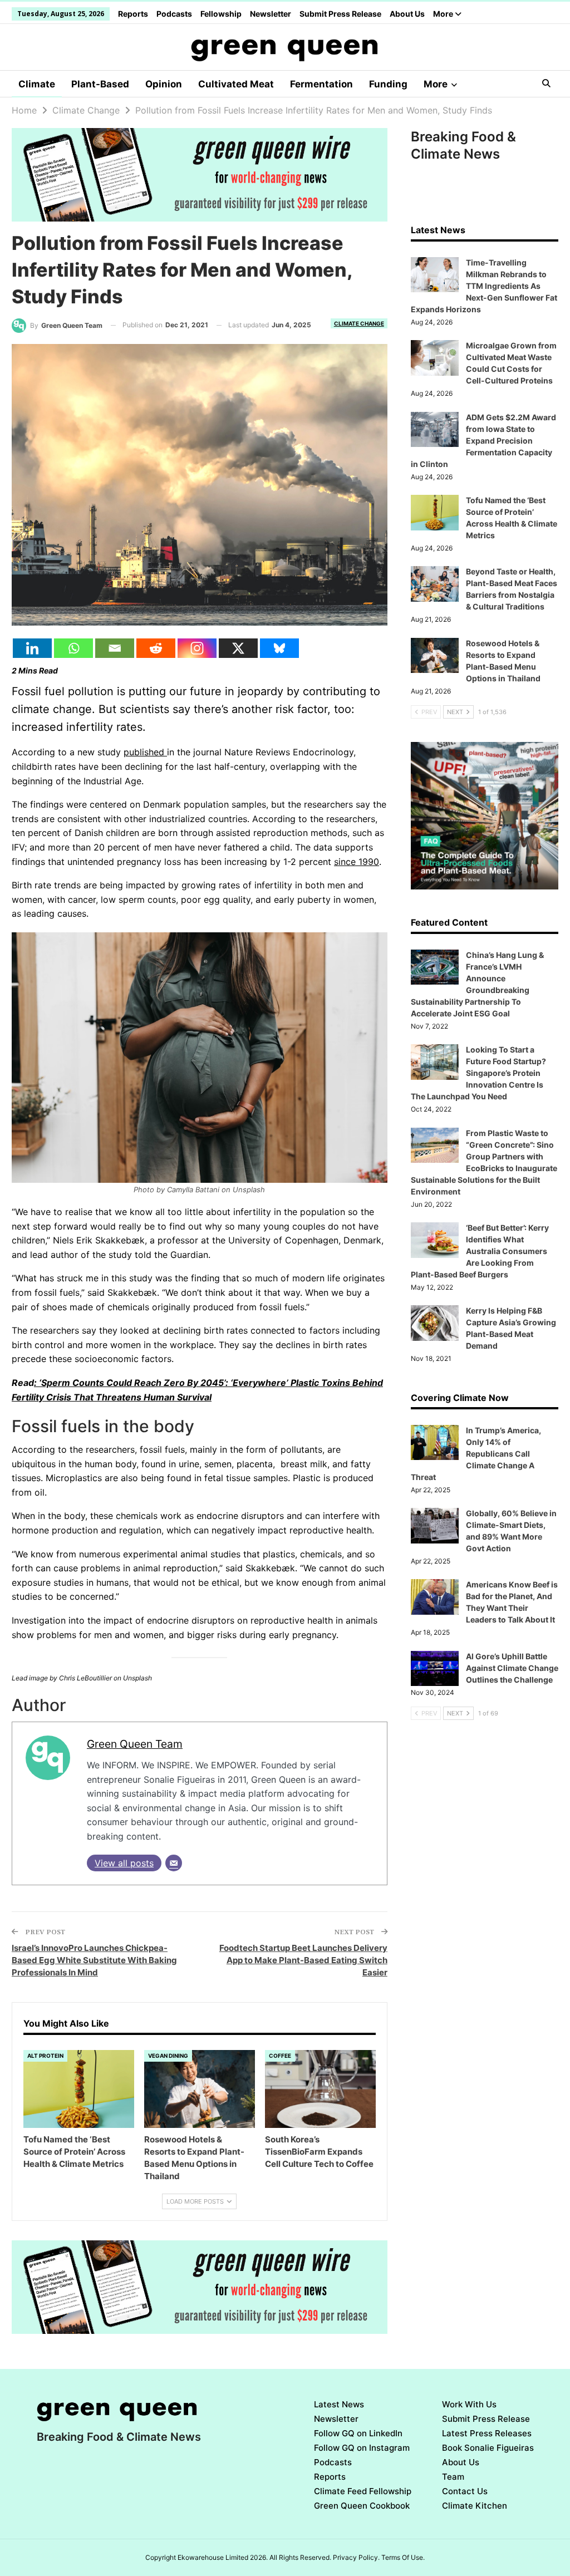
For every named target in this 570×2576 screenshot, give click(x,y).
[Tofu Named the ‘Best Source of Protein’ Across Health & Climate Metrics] (79, 2089)
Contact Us (465, 2491)
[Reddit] (156, 648)
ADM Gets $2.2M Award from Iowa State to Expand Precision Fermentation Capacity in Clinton (483, 441)
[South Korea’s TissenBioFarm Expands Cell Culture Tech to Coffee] (320, 2089)
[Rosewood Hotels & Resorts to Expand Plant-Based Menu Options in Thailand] (200, 2089)
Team (453, 2477)
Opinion (164, 84)
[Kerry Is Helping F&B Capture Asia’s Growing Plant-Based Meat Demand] (435, 1323)
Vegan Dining (168, 2056)
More (444, 14)
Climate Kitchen (475, 2506)
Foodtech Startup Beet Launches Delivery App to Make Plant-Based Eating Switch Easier (303, 1960)
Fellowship (221, 14)
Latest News (339, 2404)
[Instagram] (197, 648)
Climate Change (359, 323)
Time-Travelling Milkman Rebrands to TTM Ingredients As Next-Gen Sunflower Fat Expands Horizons (484, 286)
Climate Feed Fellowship (363, 2491)
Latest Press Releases (487, 2433)
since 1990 (357, 862)
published (145, 752)
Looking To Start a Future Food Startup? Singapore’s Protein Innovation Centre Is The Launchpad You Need (478, 1073)
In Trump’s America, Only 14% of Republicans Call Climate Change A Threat (476, 1454)
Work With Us (469, 2404)
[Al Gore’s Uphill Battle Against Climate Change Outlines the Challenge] (435, 1669)
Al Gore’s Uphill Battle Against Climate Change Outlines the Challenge (512, 1668)
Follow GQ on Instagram (362, 2448)
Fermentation (321, 84)
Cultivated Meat (236, 84)
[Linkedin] (32, 648)
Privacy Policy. (356, 2557)
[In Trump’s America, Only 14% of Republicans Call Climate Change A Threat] (435, 1443)
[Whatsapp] (73, 648)
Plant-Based (100, 84)
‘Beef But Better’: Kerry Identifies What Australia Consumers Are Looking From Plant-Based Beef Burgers (480, 1251)
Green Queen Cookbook (362, 2506)
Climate (37, 84)
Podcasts (174, 14)
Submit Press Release (340, 14)
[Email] (115, 648)
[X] (238, 648)
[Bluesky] (279, 648)
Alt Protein (45, 2056)
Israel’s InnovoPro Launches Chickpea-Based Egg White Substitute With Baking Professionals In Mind (94, 1960)
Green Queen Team (135, 1744)
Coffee (280, 2056)
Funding (388, 84)
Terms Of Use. (403, 2557)
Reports (133, 14)
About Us (407, 14)
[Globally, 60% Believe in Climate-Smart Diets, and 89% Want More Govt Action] (435, 1526)
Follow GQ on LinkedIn (358, 2433)
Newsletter (271, 14)
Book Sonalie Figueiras (488, 2448)
